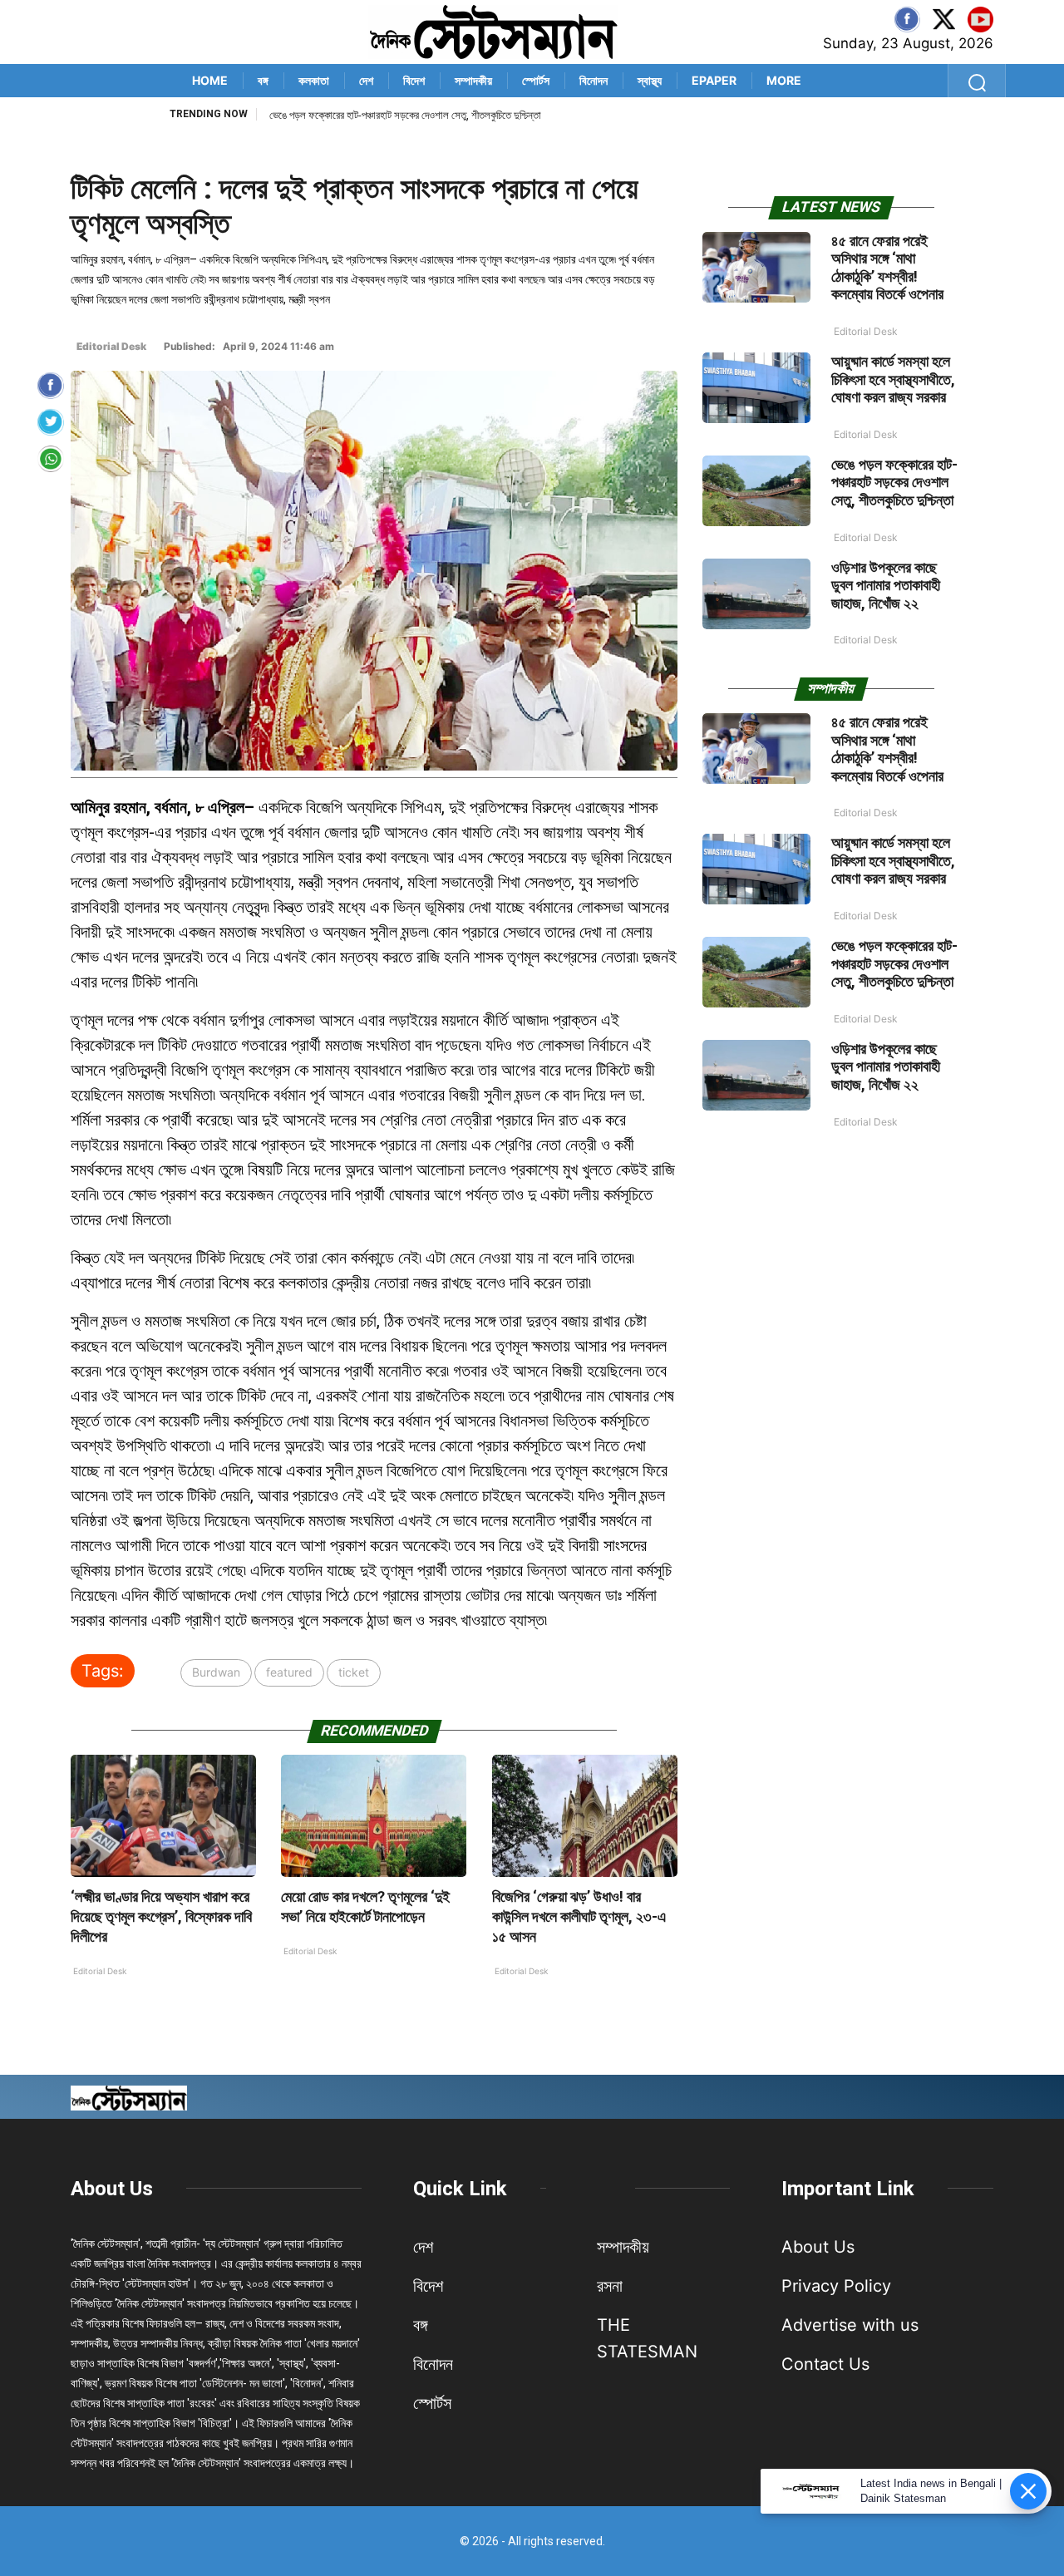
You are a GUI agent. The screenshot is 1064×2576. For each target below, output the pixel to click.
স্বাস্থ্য (650, 80)
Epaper (714, 80)
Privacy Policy (836, 2286)
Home (210, 80)
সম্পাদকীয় (473, 80)
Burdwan (216, 1672)
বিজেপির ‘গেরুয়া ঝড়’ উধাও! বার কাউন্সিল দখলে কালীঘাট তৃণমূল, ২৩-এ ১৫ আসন (579, 1916)
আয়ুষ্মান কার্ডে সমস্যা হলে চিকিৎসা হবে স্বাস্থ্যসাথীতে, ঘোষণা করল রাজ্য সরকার (893, 379)
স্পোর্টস (536, 80)
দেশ (366, 80)
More (784, 80)
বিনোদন (594, 80)
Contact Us (825, 2364)
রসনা (610, 2286)
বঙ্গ (263, 80)
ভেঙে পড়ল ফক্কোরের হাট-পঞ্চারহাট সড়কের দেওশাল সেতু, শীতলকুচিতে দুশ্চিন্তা (405, 115)
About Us (112, 2189)
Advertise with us (850, 2325)
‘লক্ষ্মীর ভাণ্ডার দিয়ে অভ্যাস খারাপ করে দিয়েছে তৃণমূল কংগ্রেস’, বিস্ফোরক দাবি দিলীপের (161, 1916)
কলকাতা (314, 80)
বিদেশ (414, 80)
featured (289, 1672)
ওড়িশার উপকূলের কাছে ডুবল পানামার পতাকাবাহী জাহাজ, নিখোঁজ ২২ (886, 585)
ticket (354, 1672)
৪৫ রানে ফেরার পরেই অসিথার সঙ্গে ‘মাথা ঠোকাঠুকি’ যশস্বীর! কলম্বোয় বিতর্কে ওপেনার (887, 268)
